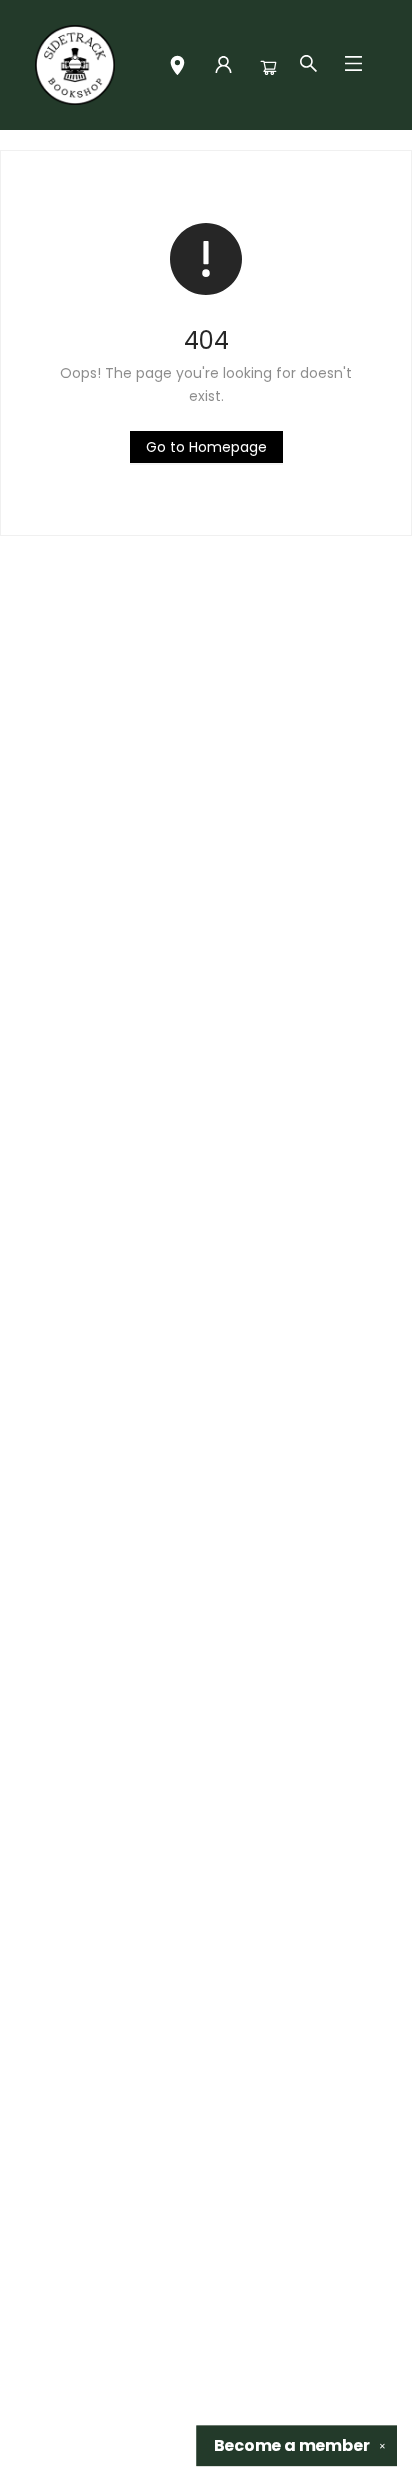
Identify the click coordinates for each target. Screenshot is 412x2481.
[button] (177, 67)
